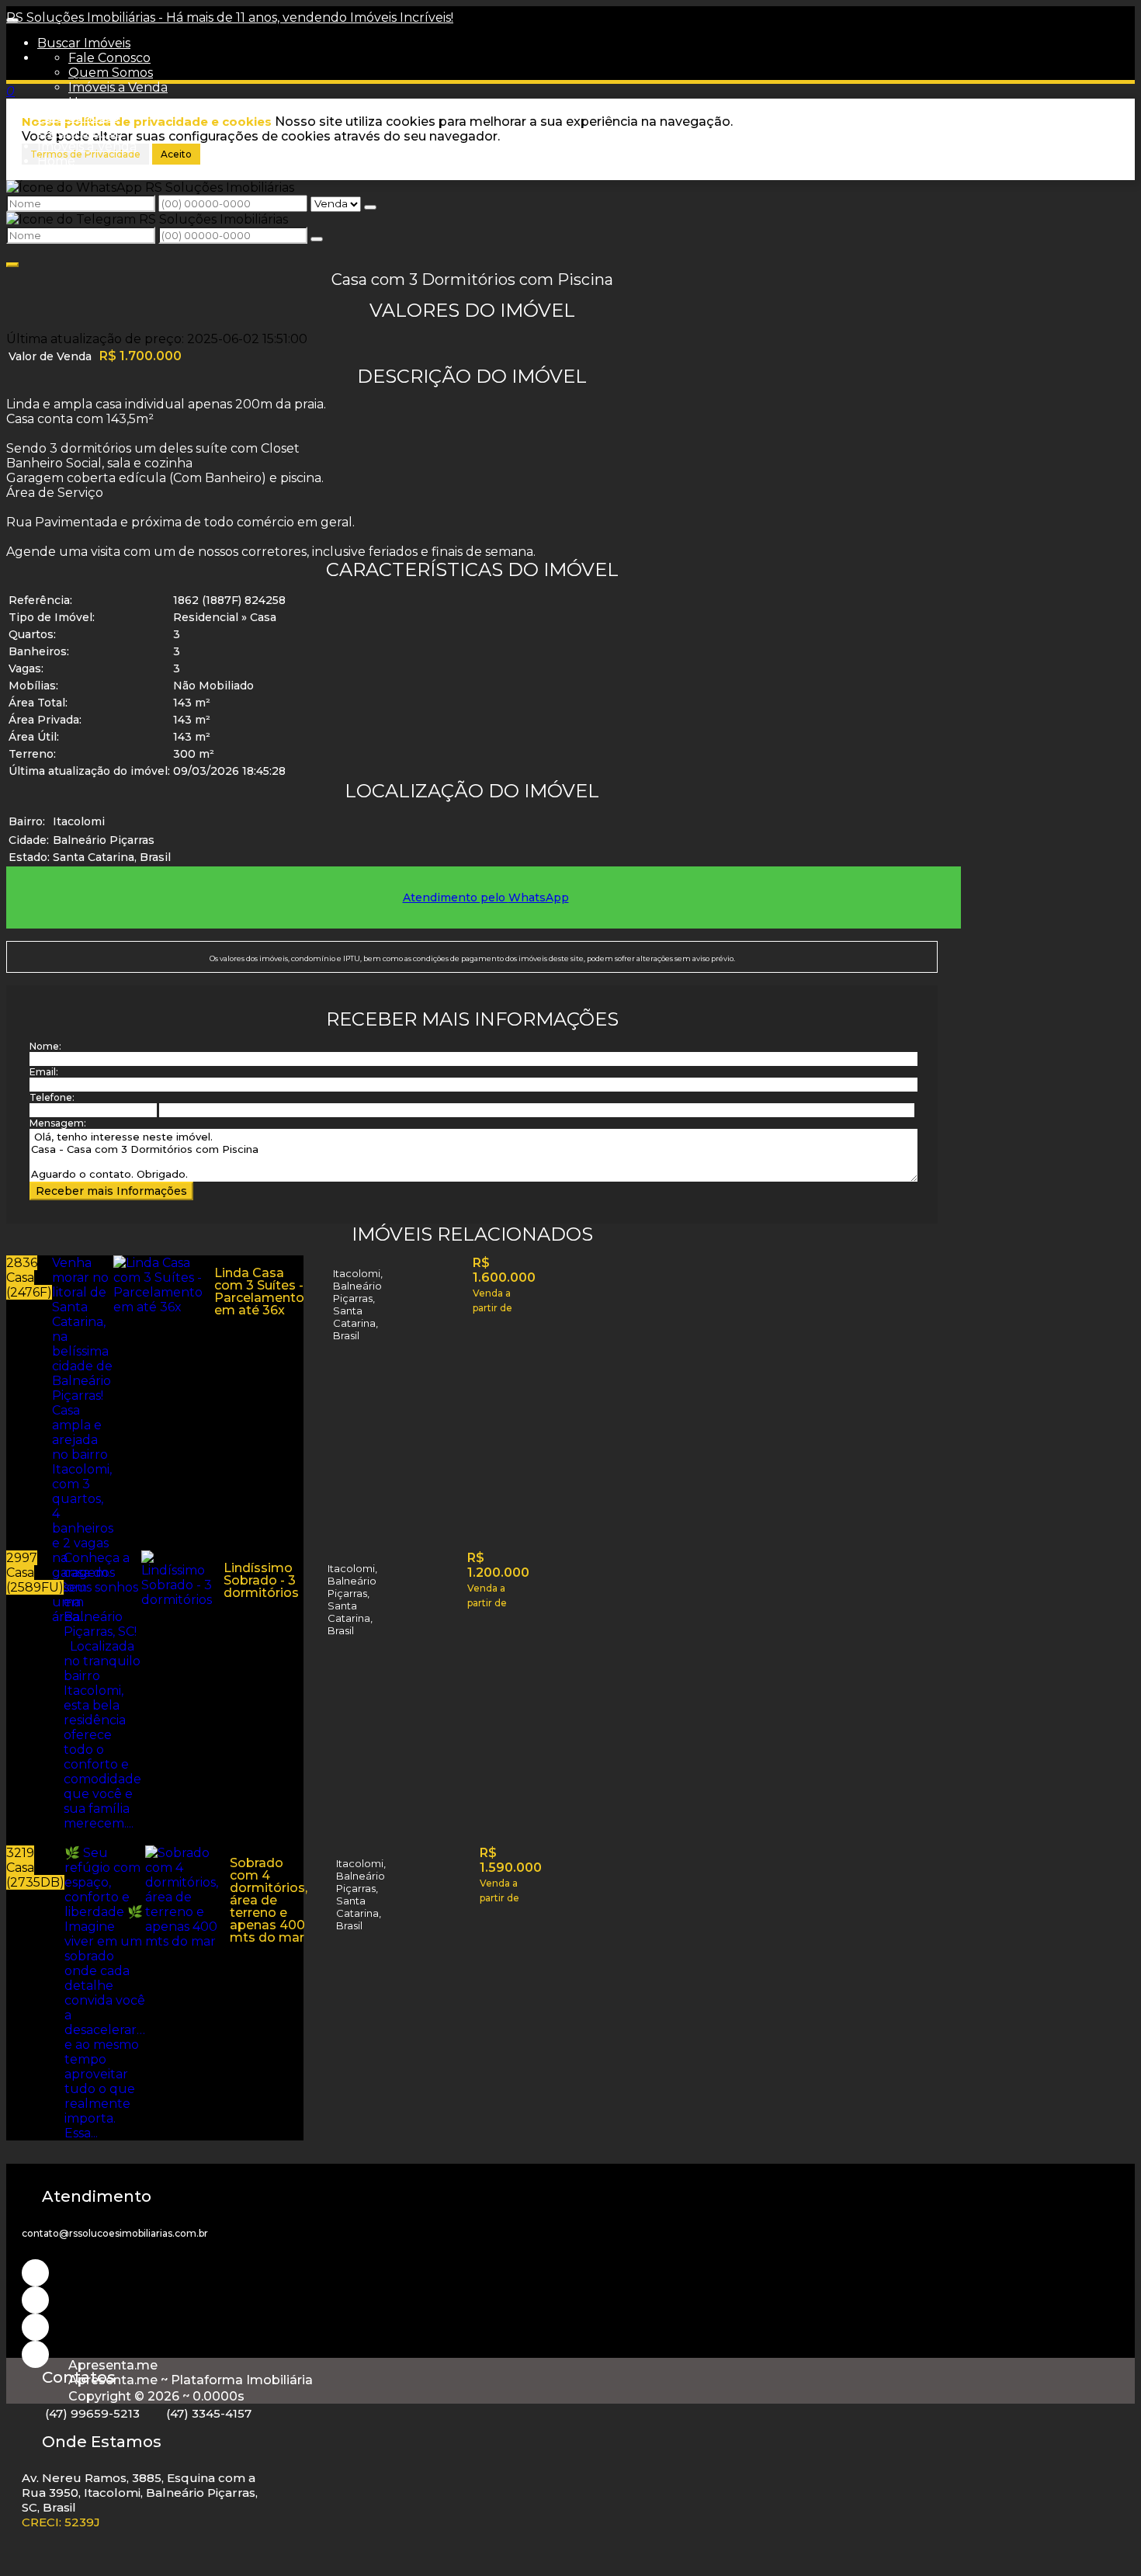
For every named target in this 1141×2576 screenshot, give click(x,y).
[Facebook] (35, 2327)
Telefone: (52, 1097)
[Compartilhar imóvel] (12, 265)
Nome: (45, 1046)
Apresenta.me (113, 2365)
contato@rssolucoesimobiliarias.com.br (115, 2233)
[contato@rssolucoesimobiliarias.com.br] (35, 2354)
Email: (44, 1072)
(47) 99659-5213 (92, 2413)
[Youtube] (35, 2300)
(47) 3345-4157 (209, 2413)
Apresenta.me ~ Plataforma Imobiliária (191, 2380)
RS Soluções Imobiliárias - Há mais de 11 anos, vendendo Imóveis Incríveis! (230, 17)
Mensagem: (58, 1123)
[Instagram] (35, 2273)
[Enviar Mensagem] (317, 239)
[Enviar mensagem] (370, 207)
